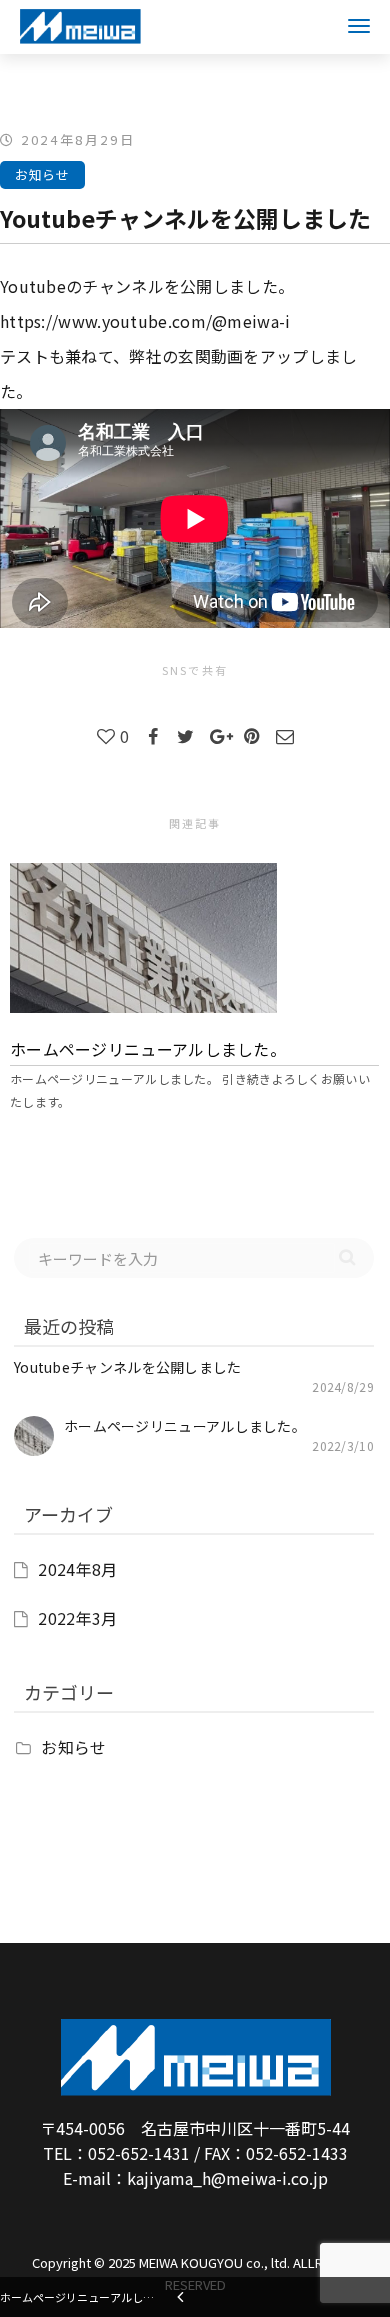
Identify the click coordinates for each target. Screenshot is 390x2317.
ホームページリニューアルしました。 (148, 1049)
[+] (194, 938)
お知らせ (42, 174)
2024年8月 (77, 1569)
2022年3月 (77, 1618)
